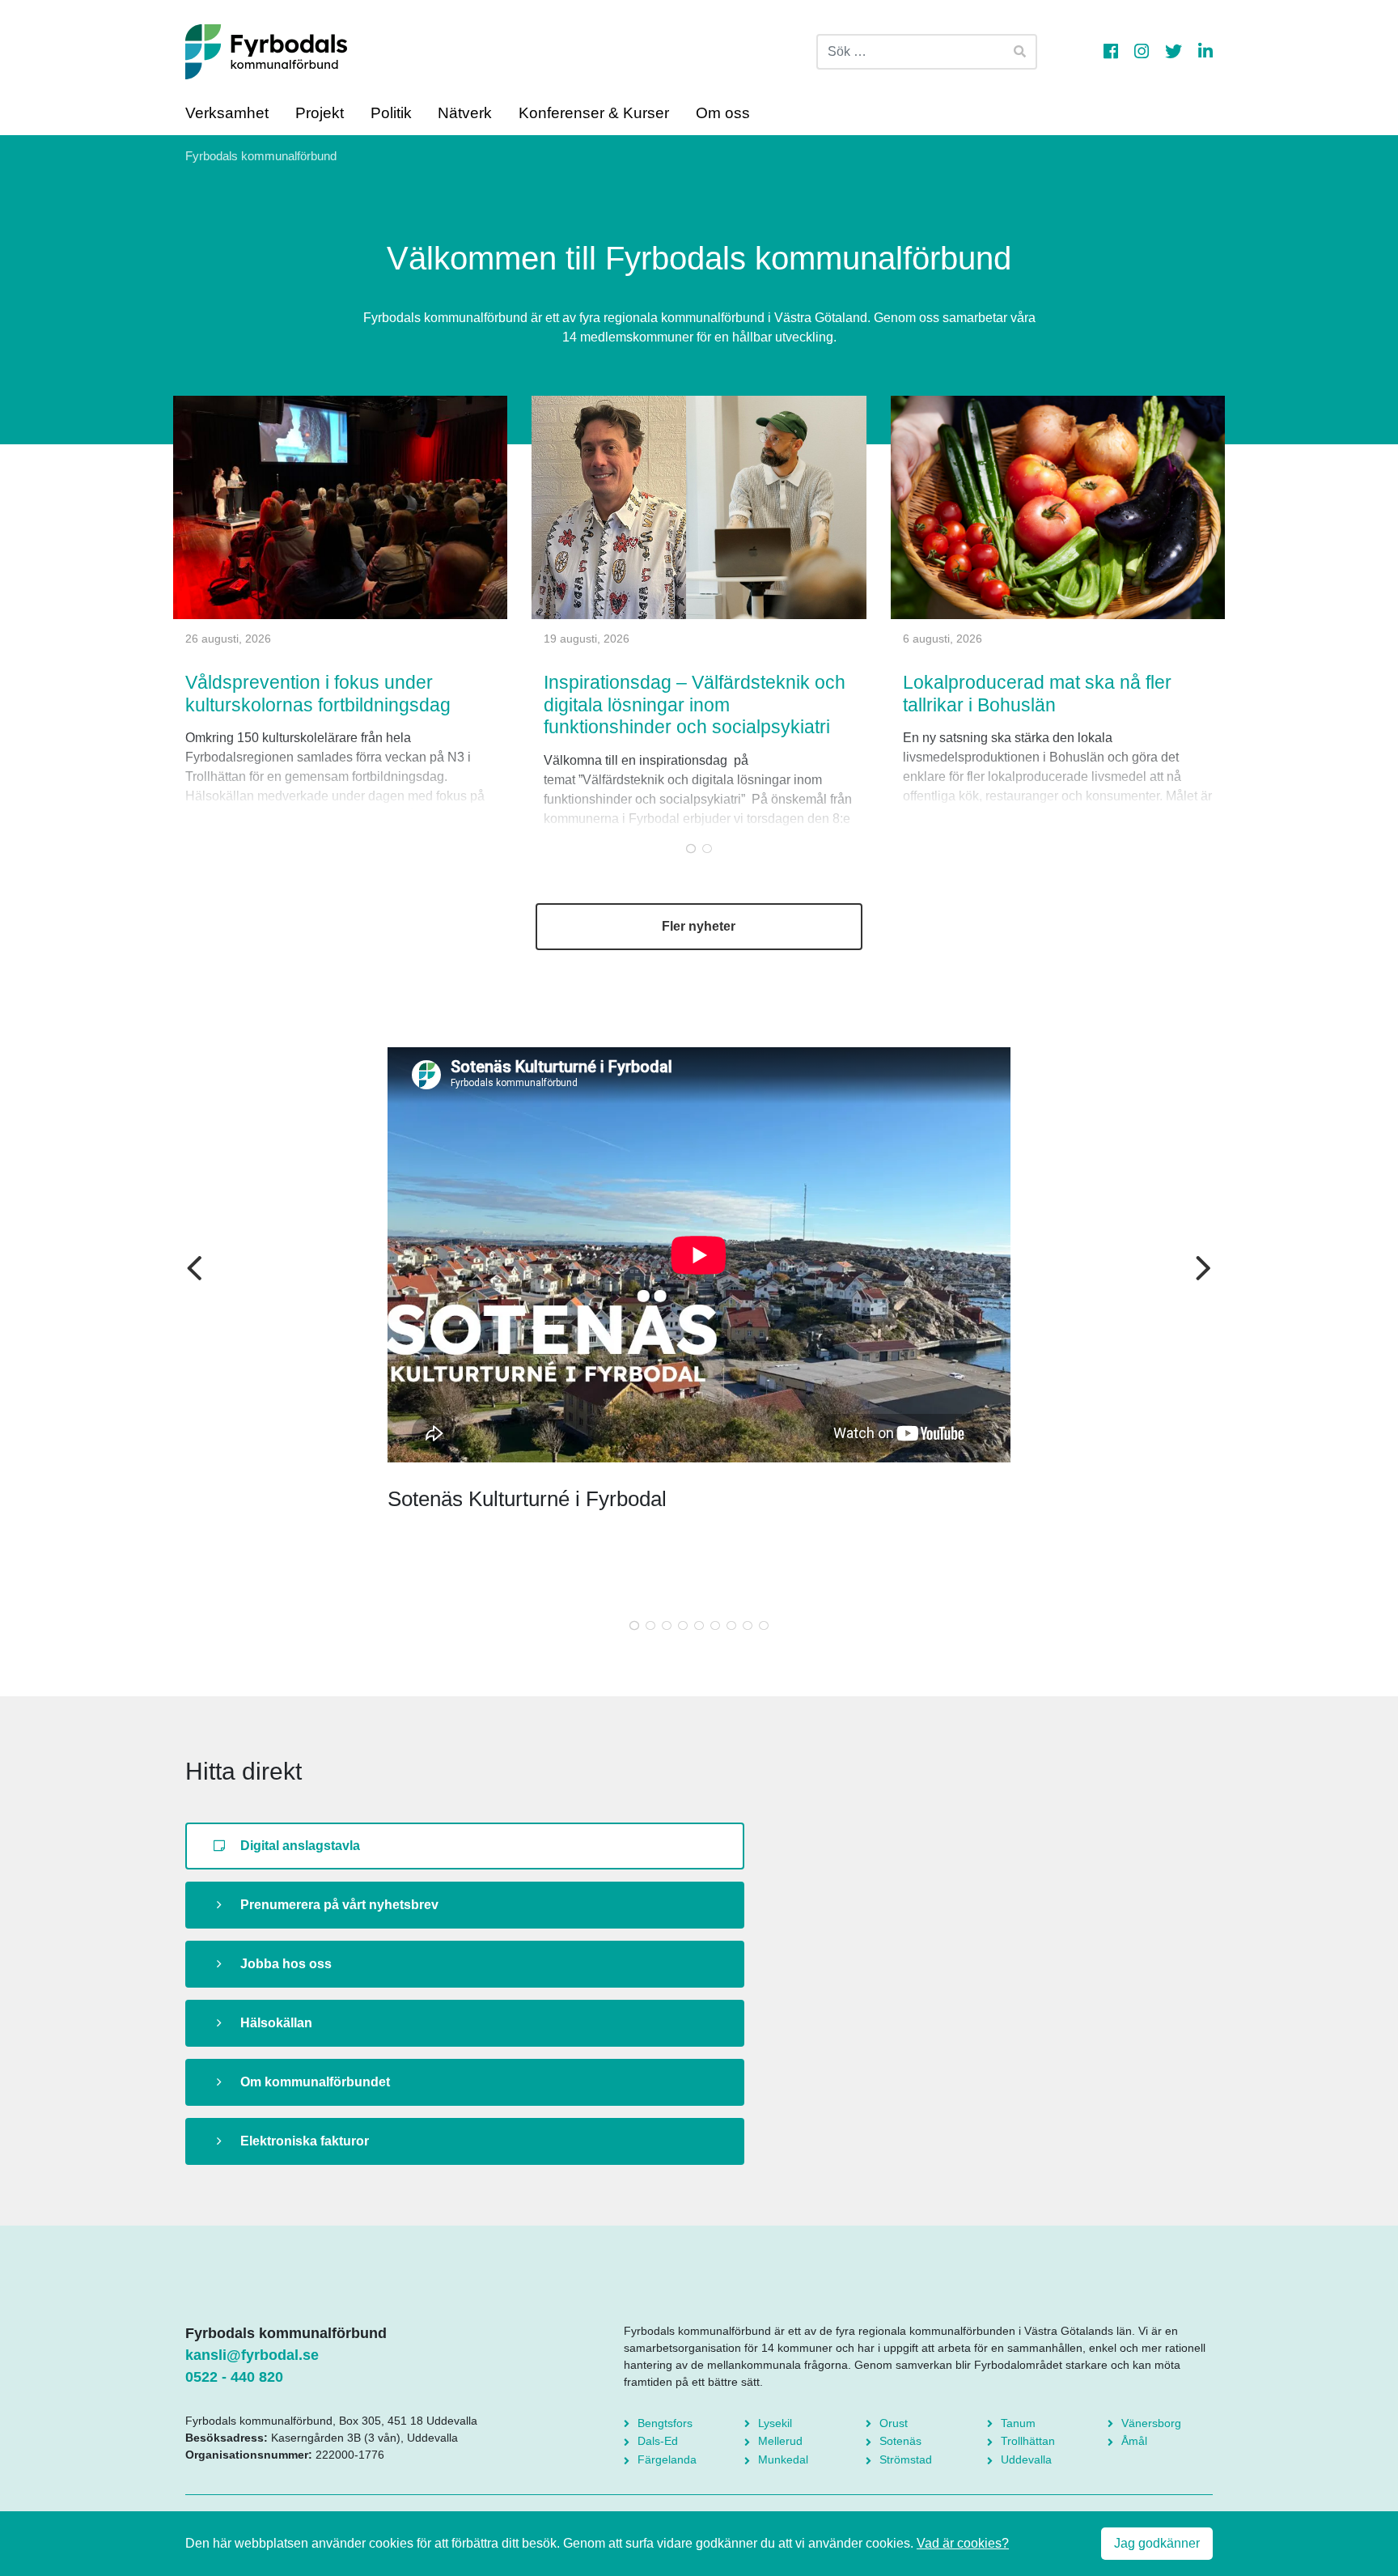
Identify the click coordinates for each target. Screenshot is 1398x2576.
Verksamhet (227, 113)
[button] (691, 848)
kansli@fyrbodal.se (252, 2355)
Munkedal (783, 2459)
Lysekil (775, 2423)
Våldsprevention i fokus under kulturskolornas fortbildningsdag (318, 694)
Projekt (320, 113)
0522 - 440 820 (234, 2377)
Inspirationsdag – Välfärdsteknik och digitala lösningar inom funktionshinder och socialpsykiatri (695, 704)
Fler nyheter (699, 926)
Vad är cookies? (963, 2543)
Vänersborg (1151, 2423)
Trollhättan (1028, 2441)
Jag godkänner (1157, 2543)
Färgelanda (667, 2459)
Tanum (1018, 2423)
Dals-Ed (658, 2441)
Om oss (723, 113)
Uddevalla (1026, 2459)
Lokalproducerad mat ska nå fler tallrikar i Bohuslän (1037, 694)
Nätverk (465, 113)
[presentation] (195, 1270)
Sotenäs (900, 2441)
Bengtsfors (665, 2423)
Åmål (1134, 2441)
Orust (894, 2423)
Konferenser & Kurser (594, 113)
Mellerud (780, 2441)
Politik (391, 113)
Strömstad (906, 2459)
